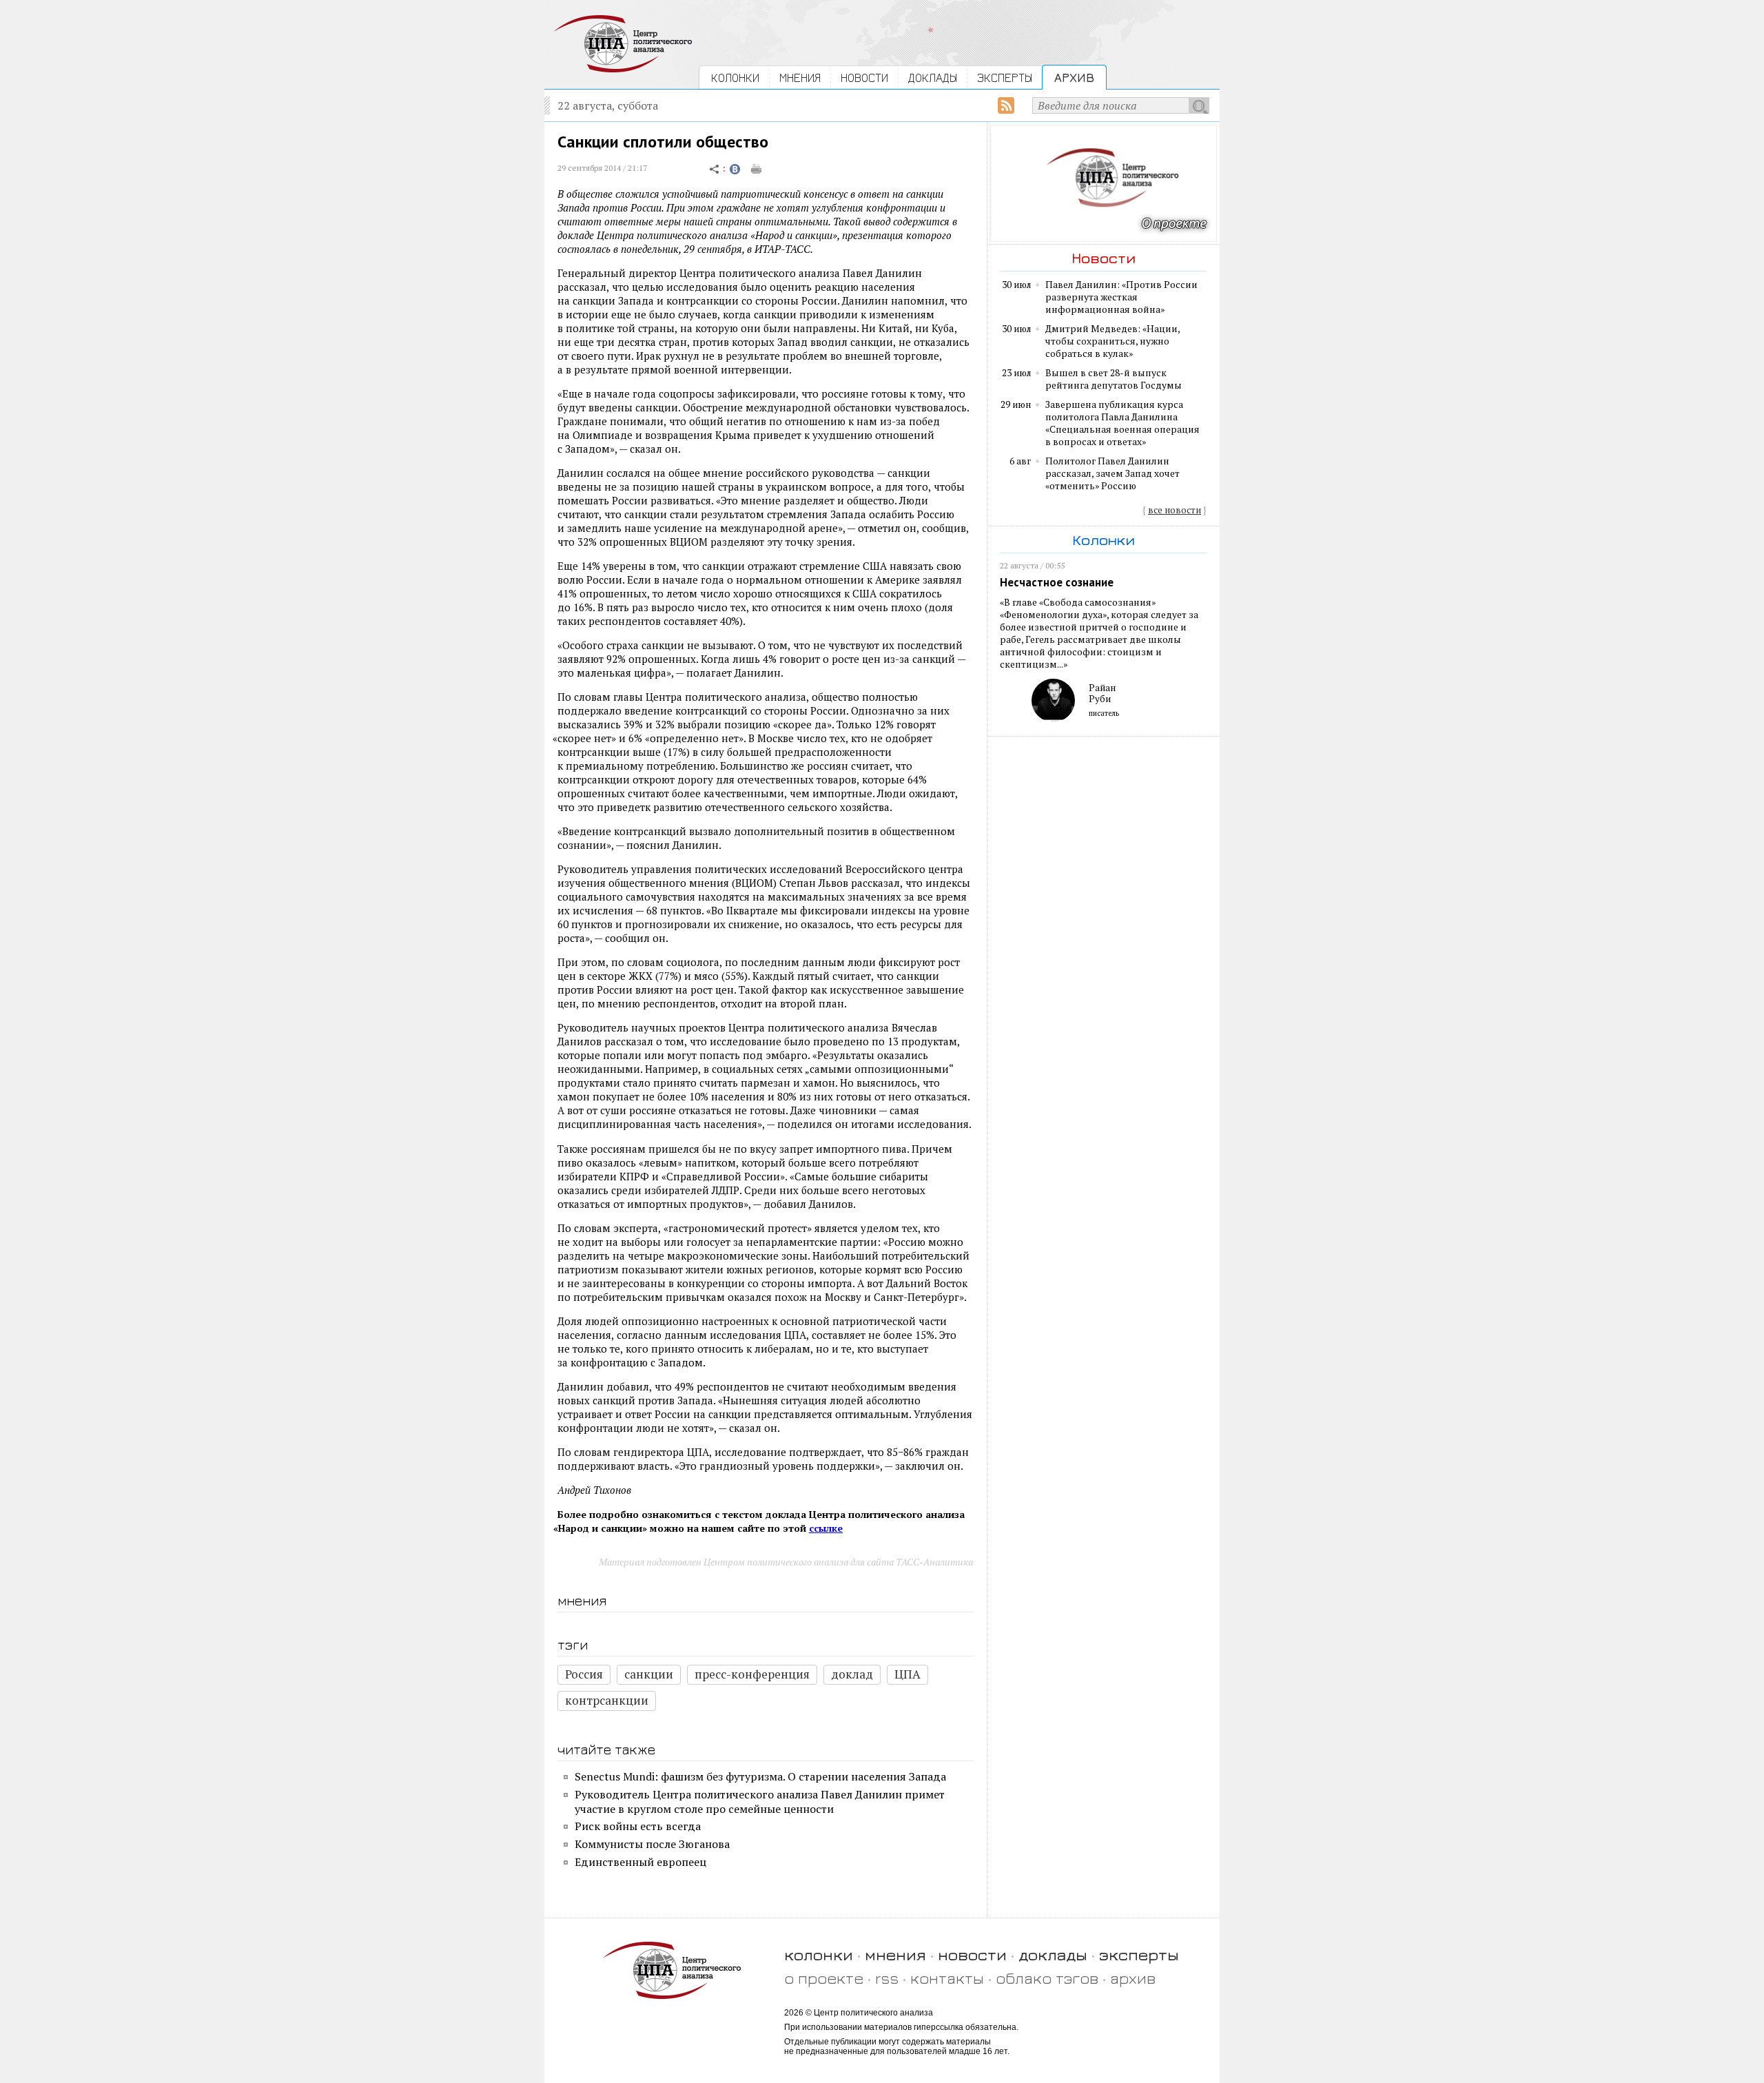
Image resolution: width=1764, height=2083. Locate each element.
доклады (1053, 1954)
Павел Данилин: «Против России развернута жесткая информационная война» (1121, 297)
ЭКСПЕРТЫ (1005, 78)
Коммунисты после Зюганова (652, 1844)
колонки (819, 1954)
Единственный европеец (640, 1862)
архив (1133, 1978)
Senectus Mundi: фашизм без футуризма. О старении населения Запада (760, 1776)
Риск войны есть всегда (638, 1826)
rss (887, 1978)
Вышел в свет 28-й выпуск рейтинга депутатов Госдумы (1114, 379)
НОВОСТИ (864, 78)
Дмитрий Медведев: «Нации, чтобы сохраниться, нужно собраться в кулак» (1112, 341)
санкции (649, 1674)
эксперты (1139, 1954)
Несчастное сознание (1057, 582)
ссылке (826, 1528)
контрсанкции (607, 1700)
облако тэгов (1047, 1978)
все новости (1175, 510)
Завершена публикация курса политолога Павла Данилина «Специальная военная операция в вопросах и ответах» (1122, 423)
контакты (947, 1978)
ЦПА (907, 1674)
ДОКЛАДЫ (933, 78)
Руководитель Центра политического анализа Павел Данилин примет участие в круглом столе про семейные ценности (760, 1802)
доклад (852, 1674)
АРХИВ (1074, 78)
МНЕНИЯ (800, 78)
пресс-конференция (752, 1674)
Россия (584, 1674)
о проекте (824, 1978)
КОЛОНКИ (735, 78)
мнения (895, 1954)
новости (972, 1954)
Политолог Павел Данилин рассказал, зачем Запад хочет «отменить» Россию (1112, 473)
